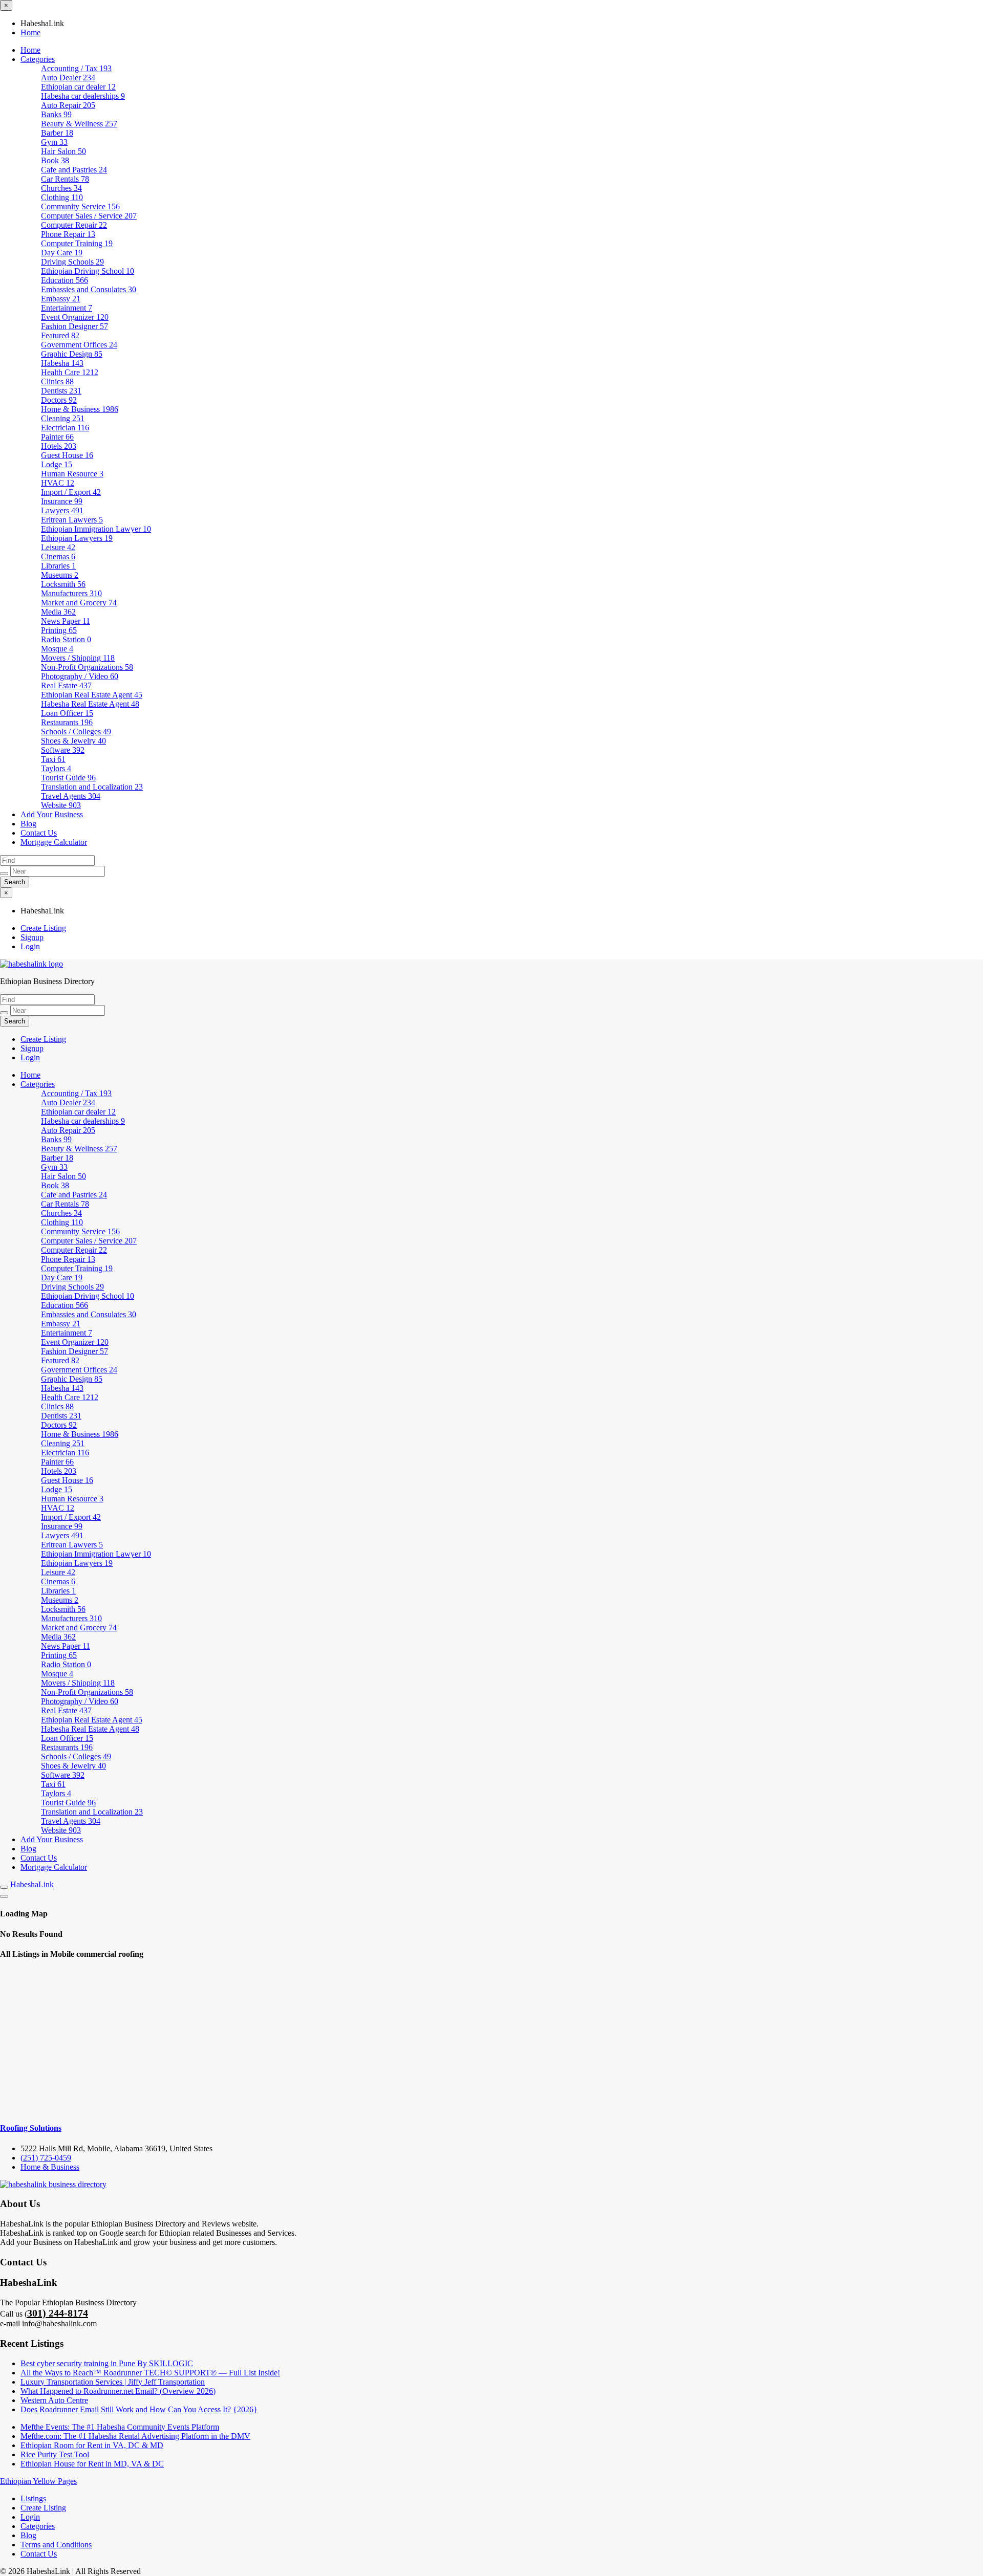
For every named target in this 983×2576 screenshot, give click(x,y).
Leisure (58, 547)
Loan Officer (67, 713)
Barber (57, 133)
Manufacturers (71, 593)
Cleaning (63, 418)
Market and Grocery (79, 603)
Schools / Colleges (76, 732)
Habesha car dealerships (83, 96)
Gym (54, 142)
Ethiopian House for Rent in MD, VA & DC (92, 2464)
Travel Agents (71, 796)
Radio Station (66, 639)
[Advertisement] (491, 2041)
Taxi (53, 759)
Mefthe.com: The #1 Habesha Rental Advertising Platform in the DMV (135, 2436)
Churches (61, 188)
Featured (60, 335)
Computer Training (77, 243)
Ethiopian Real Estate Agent (92, 695)
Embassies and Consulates (89, 289)
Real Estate (66, 685)
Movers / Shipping (78, 658)
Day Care (62, 253)
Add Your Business (52, 814)
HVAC (58, 483)
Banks (56, 114)
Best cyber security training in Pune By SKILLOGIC (107, 2363)
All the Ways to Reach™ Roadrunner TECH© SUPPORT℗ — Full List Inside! (150, 2373)
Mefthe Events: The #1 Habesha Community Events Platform (120, 2427)
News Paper (66, 621)
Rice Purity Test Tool (55, 2454)
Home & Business (80, 409)
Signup (32, 937)
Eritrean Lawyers (72, 520)
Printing (59, 630)
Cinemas (58, 556)
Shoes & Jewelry (73, 741)
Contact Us (39, 833)
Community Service (80, 206)
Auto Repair (68, 105)
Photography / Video (80, 676)
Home (30, 32)
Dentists (61, 391)
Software (63, 750)
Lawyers (62, 510)
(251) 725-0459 (46, 2158)
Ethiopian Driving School (88, 271)
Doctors (59, 400)
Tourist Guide (68, 778)
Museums (60, 575)
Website (61, 805)
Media (58, 612)
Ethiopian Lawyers (77, 538)
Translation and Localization (92, 787)
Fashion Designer (74, 326)
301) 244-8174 (58, 2313)
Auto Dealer (68, 78)
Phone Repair (68, 234)
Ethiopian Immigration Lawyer (96, 529)
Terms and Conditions (56, 2545)
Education (65, 280)
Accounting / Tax (76, 68)
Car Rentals (65, 179)
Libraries (58, 566)
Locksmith (63, 584)
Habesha (62, 363)
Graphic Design (72, 354)
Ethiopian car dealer (78, 87)
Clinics (57, 381)
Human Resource (72, 474)
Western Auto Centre (54, 2400)
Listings (33, 2498)
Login (30, 946)
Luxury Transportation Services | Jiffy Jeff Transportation (113, 2382)
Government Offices (79, 345)
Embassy (61, 299)
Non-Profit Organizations (87, 667)
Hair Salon (63, 151)
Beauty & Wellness (79, 124)
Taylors (56, 768)
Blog (28, 824)
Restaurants (67, 722)
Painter (57, 437)
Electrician (65, 428)
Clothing (62, 197)
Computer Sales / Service (89, 216)
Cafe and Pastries (74, 170)
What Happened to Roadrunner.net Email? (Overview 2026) (118, 2391)
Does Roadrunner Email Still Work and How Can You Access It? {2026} (139, 2409)
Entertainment (67, 308)
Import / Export (71, 492)
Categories (38, 59)
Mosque (57, 649)
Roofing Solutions (31, 2128)
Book (55, 160)
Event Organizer (75, 317)
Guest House (67, 455)
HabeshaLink (32, 1884)
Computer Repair (74, 225)
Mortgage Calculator (54, 842)
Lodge (57, 464)
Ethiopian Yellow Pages (38, 2481)
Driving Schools (72, 262)
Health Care (70, 372)
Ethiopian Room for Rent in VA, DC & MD (92, 2445)
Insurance (62, 501)
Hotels (59, 446)
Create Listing (43, 928)
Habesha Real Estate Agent (90, 704)
